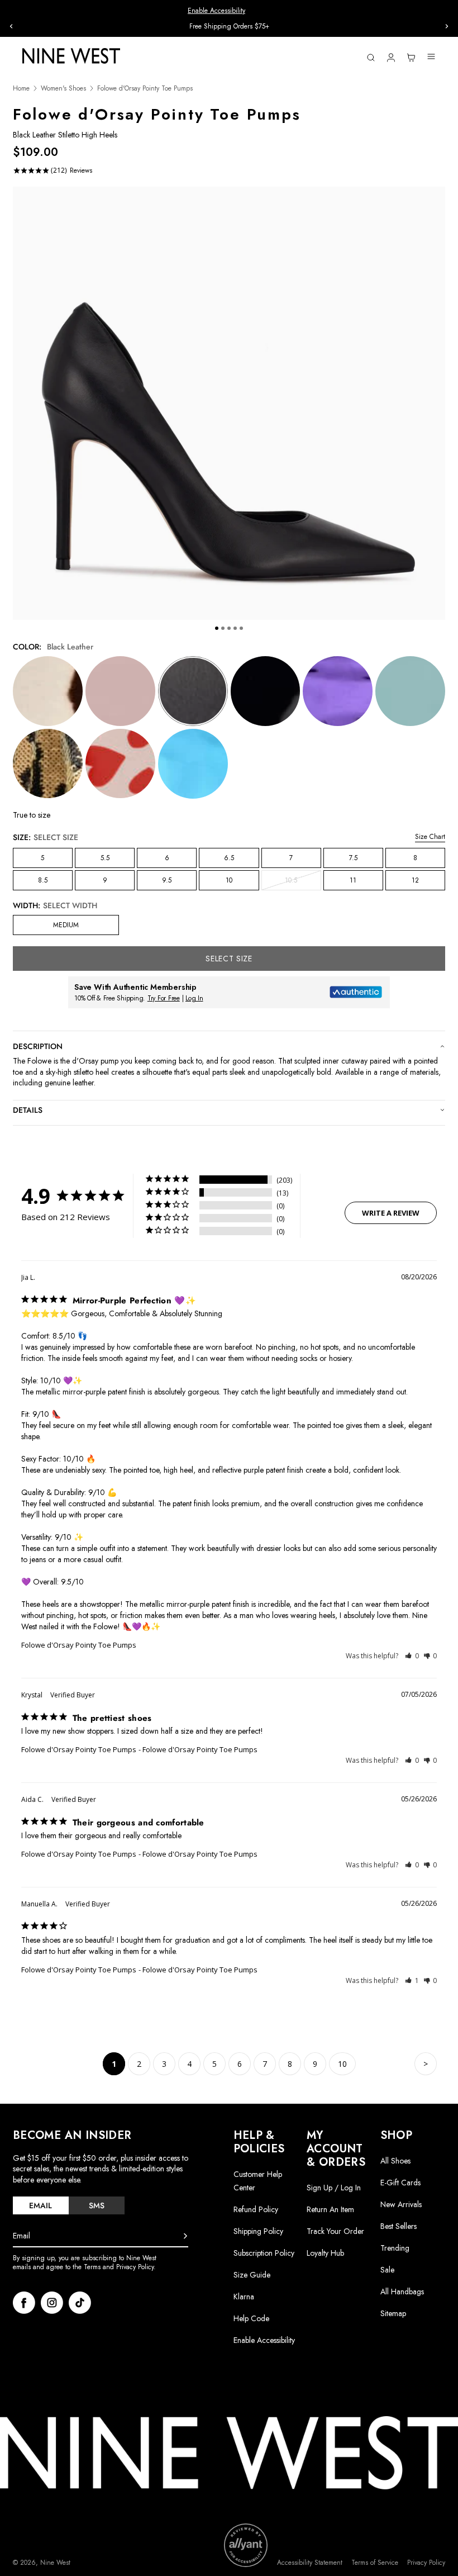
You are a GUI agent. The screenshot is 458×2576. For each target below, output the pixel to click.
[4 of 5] (235, 628)
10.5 (303, 883)
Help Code (251, 2319)
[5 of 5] (241, 628)
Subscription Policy (264, 2253)
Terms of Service (375, 2563)
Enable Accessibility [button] (216, 11)
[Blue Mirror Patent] (193, 764)
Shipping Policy (258, 2231)
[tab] (41, 2205)
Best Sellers (399, 2226)
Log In (194, 998)
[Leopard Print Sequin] (48, 764)
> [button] (426, 2064)
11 (353, 880)
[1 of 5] (217, 628)
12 (415, 880)
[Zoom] (229, 403)
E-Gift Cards (400, 2183)
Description (38, 1046)
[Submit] (185, 2236)
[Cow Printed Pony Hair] (48, 691)
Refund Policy (256, 2209)
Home (21, 89)
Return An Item (330, 2209)
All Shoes (395, 2161)
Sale (387, 2270)
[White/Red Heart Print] (120, 764)
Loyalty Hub (325, 2253)
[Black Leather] (193, 691)
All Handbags (402, 2292)
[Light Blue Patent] (410, 691)
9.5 (167, 880)
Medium (66, 925)
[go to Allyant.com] (246, 2545)
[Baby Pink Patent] (120, 691)
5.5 (105, 858)
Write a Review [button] (391, 1213)
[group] (229, 27)
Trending (395, 2248)
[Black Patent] (266, 691)
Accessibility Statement (310, 2563)
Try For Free (164, 998)
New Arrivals (401, 2204)
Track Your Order (335, 2231)
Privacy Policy (426, 2563)
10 (229, 880)
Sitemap (393, 2313)
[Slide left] (11, 26)
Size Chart (430, 837)
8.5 (43, 880)
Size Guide (252, 2275)
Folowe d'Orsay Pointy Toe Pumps (79, 1645)
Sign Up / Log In (334, 2188)
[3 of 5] (229, 628)
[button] (412, 1656)
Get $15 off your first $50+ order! (229, 26)
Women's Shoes (63, 89)
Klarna (244, 2297)
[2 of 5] (223, 628)
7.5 (353, 858)
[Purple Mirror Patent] (338, 691)
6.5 (229, 858)
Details (28, 1110)
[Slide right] (447, 26)
